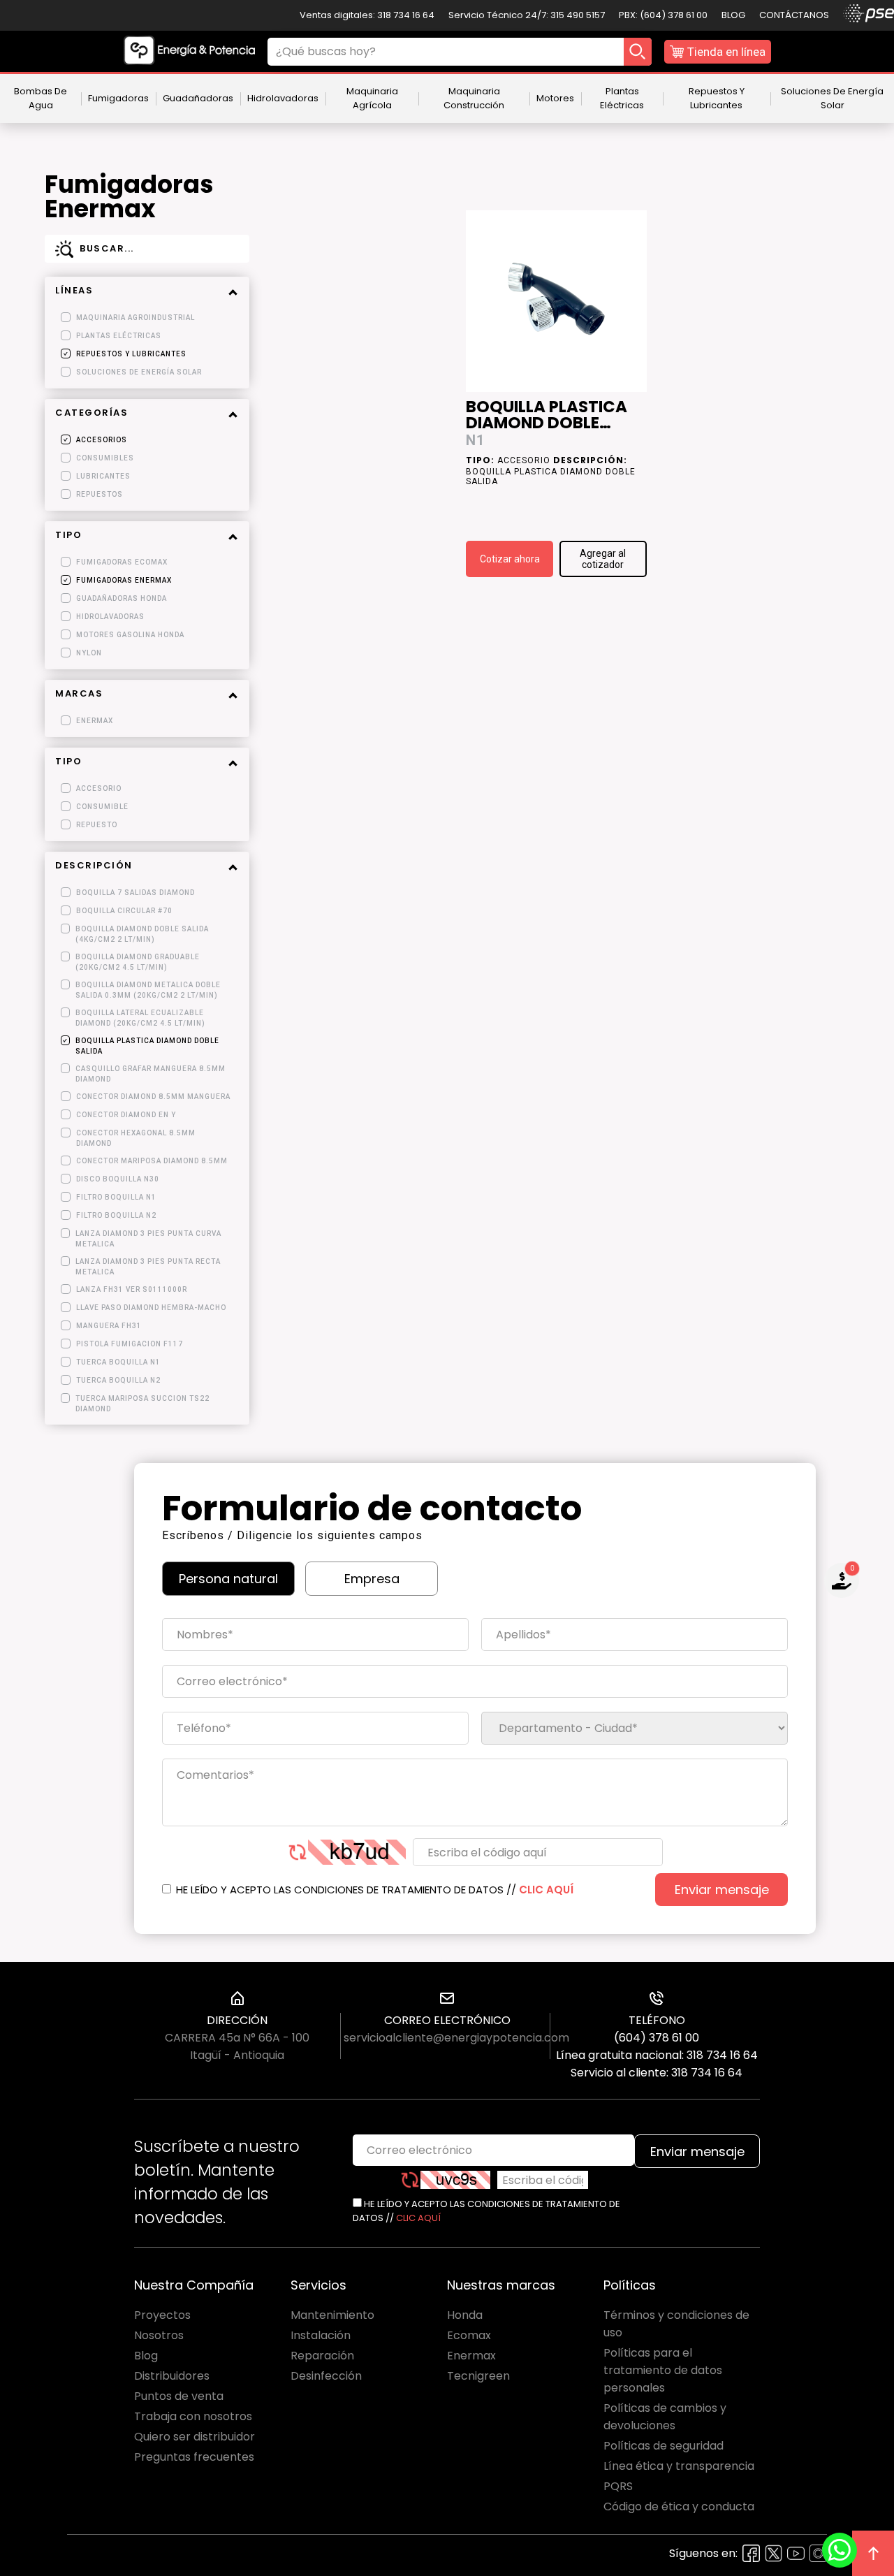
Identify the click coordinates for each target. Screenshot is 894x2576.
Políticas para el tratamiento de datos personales (663, 2370)
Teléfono (657, 2020)
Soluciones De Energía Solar (832, 98)
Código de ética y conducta (679, 2506)
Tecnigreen (478, 2376)
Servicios (318, 2285)
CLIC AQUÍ (546, 1890)
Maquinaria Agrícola (372, 98)
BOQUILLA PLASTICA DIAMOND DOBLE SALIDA (547, 416)
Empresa (372, 1579)
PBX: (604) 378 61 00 (663, 15)
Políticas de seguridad (664, 2446)
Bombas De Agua (41, 98)
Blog (733, 15)
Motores (555, 98)
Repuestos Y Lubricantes (717, 98)
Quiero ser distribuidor (195, 2437)
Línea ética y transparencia (679, 2466)
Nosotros (159, 2335)
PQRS (618, 2486)
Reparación (322, 2356)
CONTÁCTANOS (794, 15)
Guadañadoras (198, 98)
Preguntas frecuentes (194, 2457)
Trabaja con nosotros (193, 2416)
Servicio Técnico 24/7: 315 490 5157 (527, 15)
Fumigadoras (118, 98)
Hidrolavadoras (283, 98)
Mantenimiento (332, 2315)
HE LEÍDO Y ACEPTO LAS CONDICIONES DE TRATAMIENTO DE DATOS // (373, 1890)
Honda (465, 2315)
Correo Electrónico (447, 2020)
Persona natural (228, 1579)
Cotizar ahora (510, 559)
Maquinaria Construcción (474, 98)
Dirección (237, 2020)
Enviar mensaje (722, 1890)
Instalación (321, 2335)
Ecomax (469, 2335)
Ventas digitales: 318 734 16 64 (367, 15)
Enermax (471, 2356)
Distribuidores (172, 2376)
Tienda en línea (726, 52)
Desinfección (326, 2376)
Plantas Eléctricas (622, 98)
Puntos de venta (179, 2396)
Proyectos (162, 2315)
